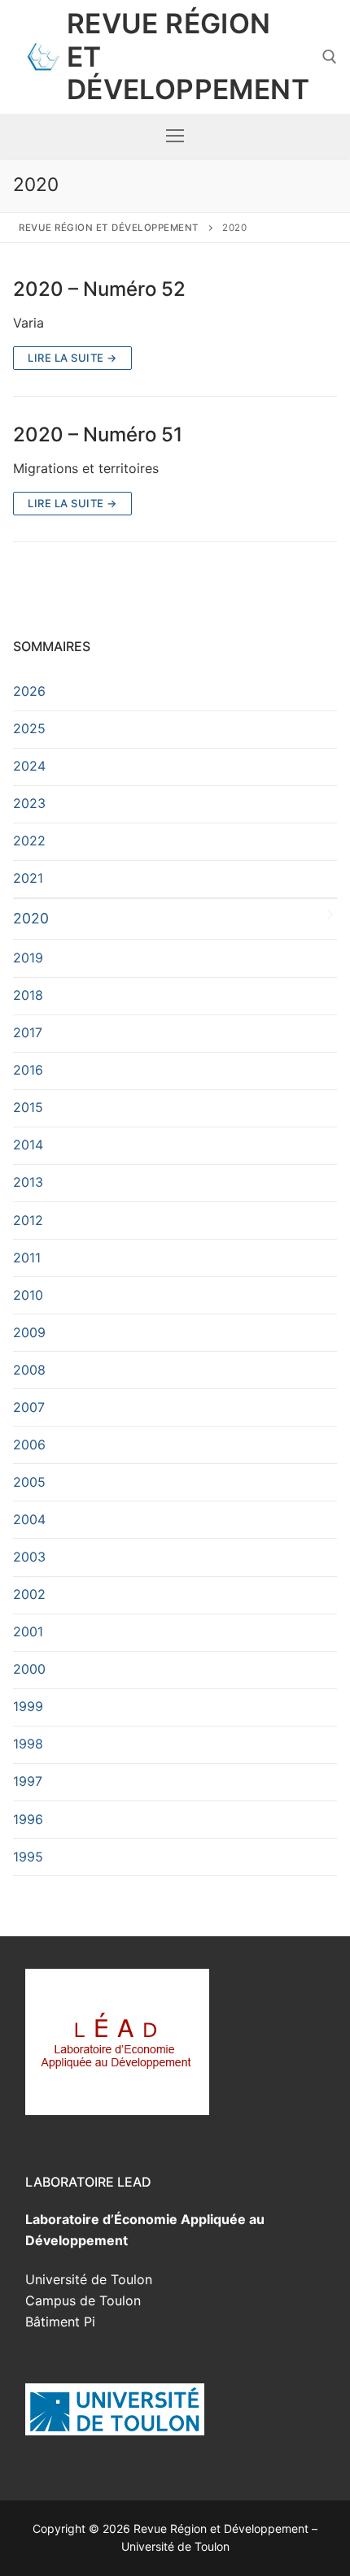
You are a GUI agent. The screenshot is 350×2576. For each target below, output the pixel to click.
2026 (29, 691)
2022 (29, 841)
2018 (28, 995)
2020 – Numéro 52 (99, 289)
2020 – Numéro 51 (98, 434)
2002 (29, 1594)
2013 (28, 1182)
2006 (29, 1444)
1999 (28, 1706)
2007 (29, 1407)
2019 (28, 958)
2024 (29, 766)
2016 (28, 1070)
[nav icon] (175, 137)
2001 (28, 1631)
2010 (28, 1295)
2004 (29, 1519)
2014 (28, 1145)
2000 (29, 1669)
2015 (28, 1107)
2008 (29, 1370)
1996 (28, 1819)
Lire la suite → (72, 358)
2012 (28, 1220)
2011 (27, 1258)
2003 (29, 1557)
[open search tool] (330, 57)
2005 (29, 1482)
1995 (28, 1857)
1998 (28, 1744)
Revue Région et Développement (188, 57)
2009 (29, 1332)
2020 (31, 918)
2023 (29, 803)
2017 (28, 1032)
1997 (28, 1781)
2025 (29, 728)
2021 (28, 878)
